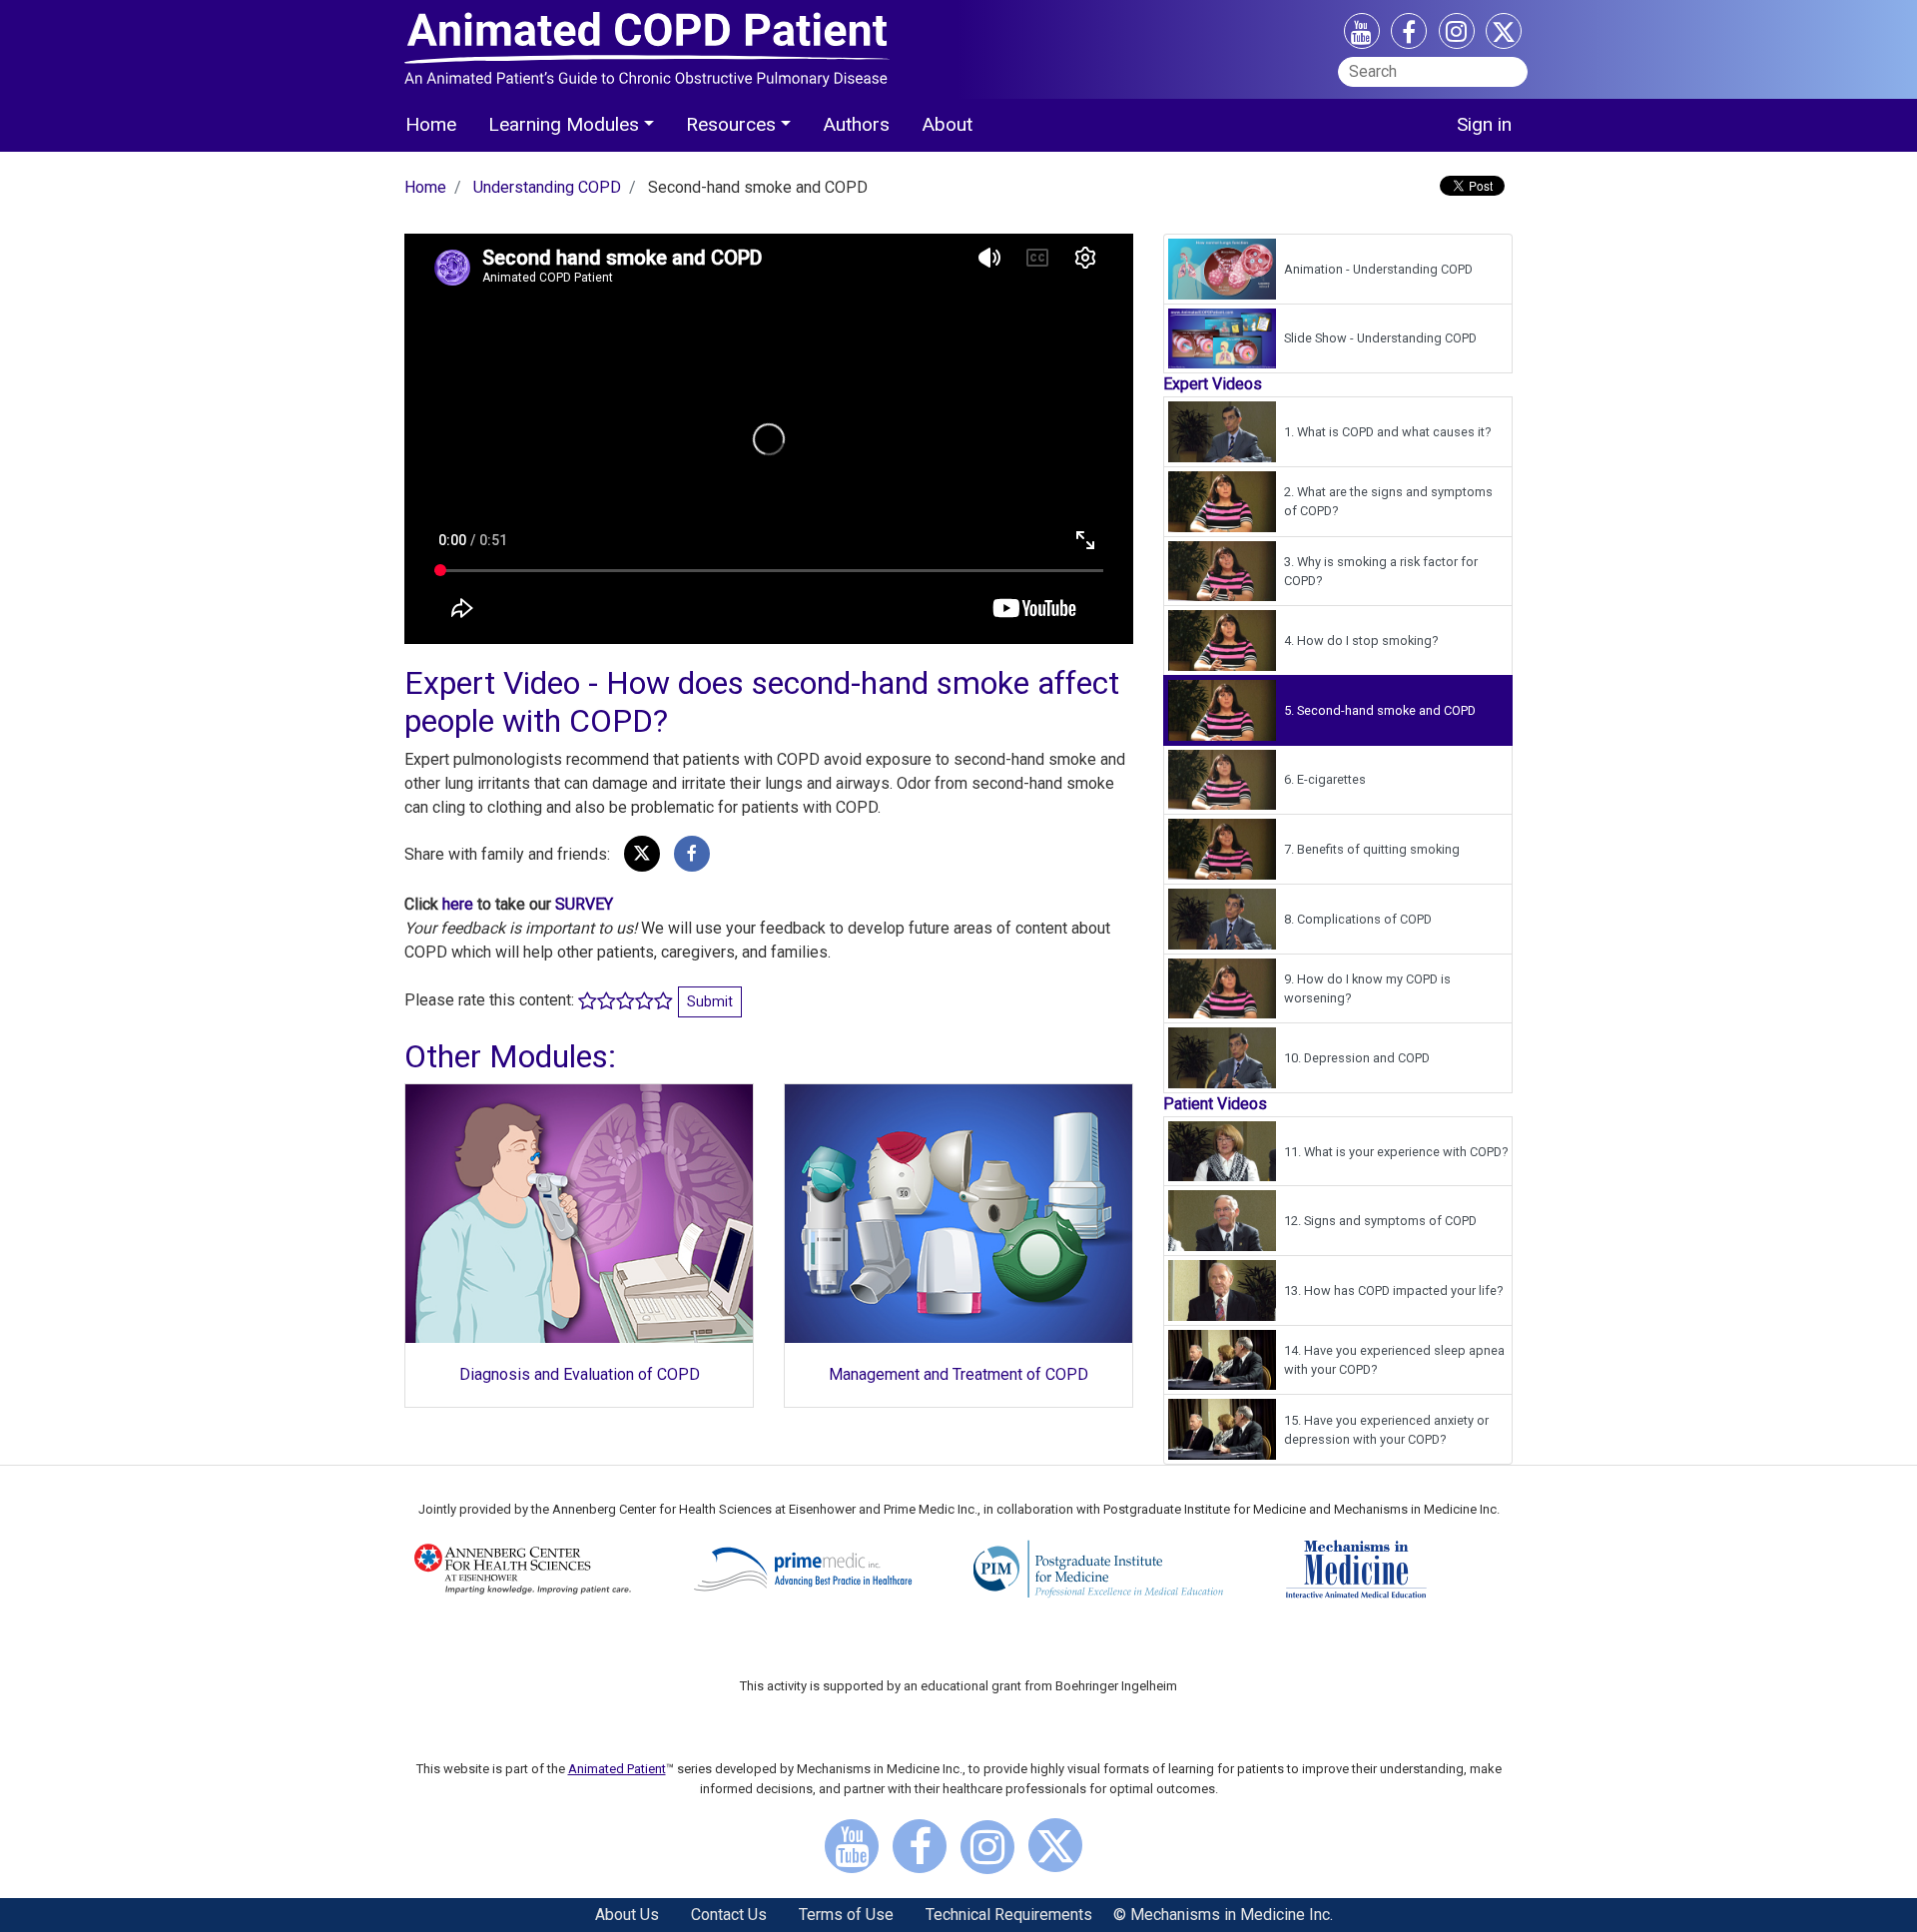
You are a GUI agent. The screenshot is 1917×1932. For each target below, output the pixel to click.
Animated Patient (617, 1769)
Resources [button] (731, 124)
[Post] (642, 854)
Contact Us (729, 1915)
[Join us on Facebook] (1409, 35)
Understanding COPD (547, 187)
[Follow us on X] (1504, 35)
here (458, 904)
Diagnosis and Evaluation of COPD (580, 1374)
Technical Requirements (1009, 1915)
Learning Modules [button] (564, 124)
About (947, 124)
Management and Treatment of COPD (958, 1374)
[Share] (692, 854)
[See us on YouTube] (1362, 35)
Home (431, 124)
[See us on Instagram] (1457, 34)
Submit (710, 1001)
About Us (627, 1915)
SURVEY (584, 904)
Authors (856, 124)
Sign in (1484, 124)
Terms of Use (846, 1915)
